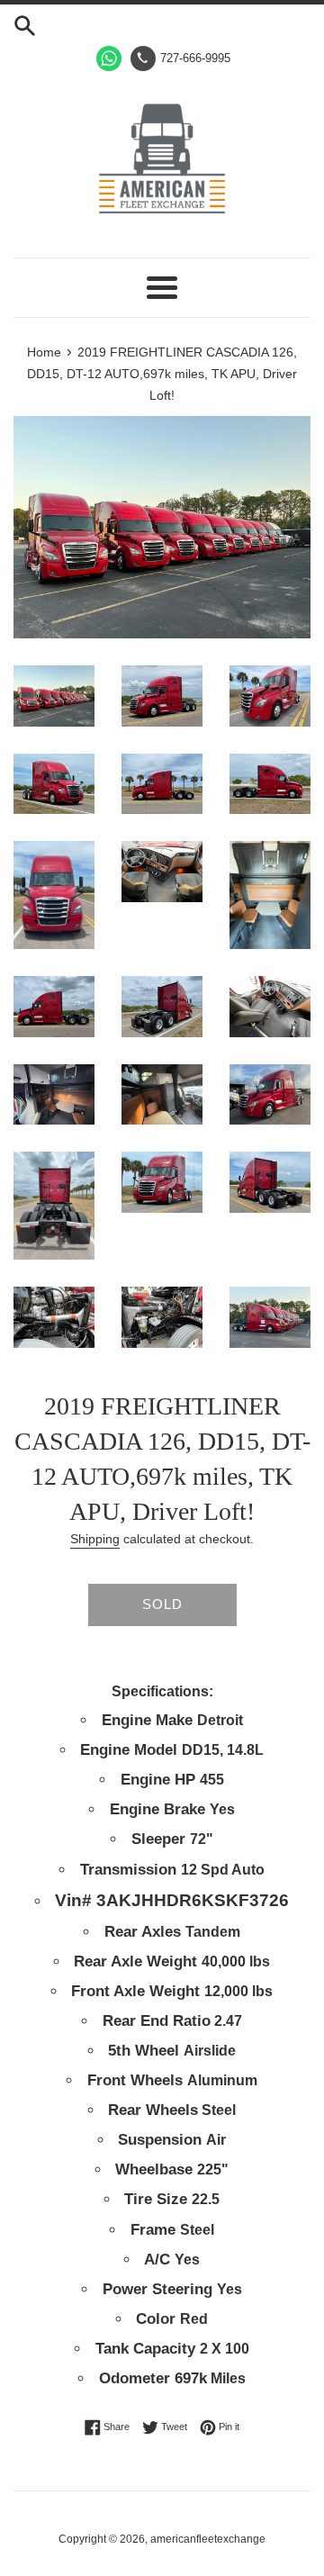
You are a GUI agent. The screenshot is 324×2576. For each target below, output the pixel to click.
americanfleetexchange (208, 2539)
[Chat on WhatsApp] (109, 59)
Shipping (95, 1539)
